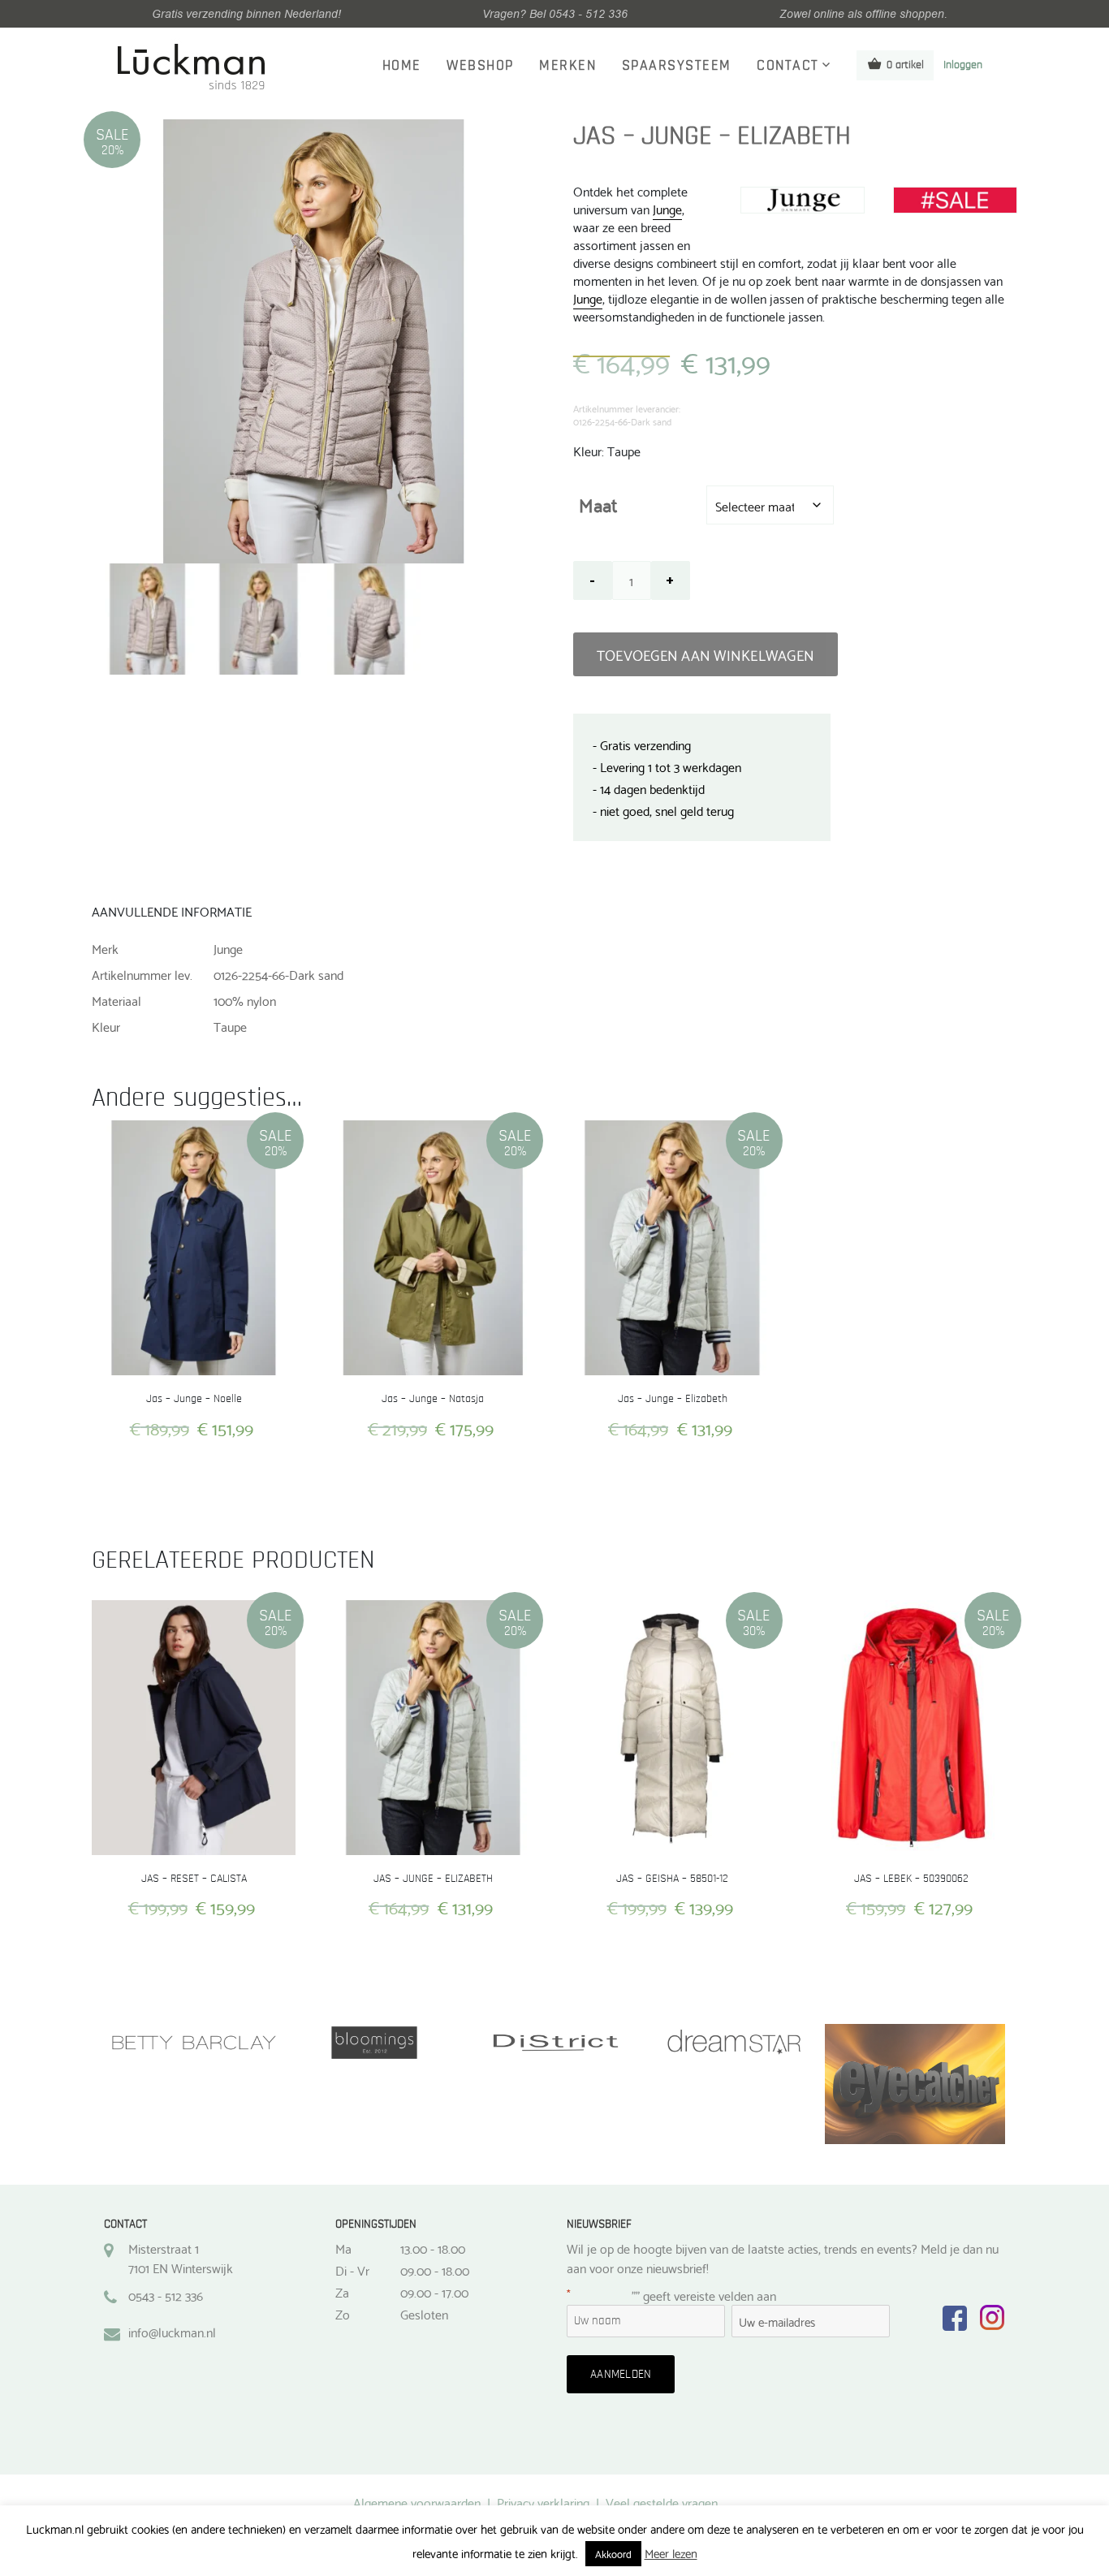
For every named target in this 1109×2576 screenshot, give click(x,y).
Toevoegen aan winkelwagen (706, 654)
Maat (598, 504)
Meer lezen (671, 2553)
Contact (788, 66)
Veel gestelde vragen (662, 2502)
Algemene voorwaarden (417, 2502)
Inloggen (963, 65)
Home (402, 66)
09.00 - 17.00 (434, 2292)
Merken (567, 66)
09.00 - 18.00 (435, 2270)
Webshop (480, 66)
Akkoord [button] (613, 2553)
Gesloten (424, 2314)
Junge (667, 208)
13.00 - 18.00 (433, 2248)
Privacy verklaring (543, 2502)
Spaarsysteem (677, 66)
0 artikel (905, 65)
